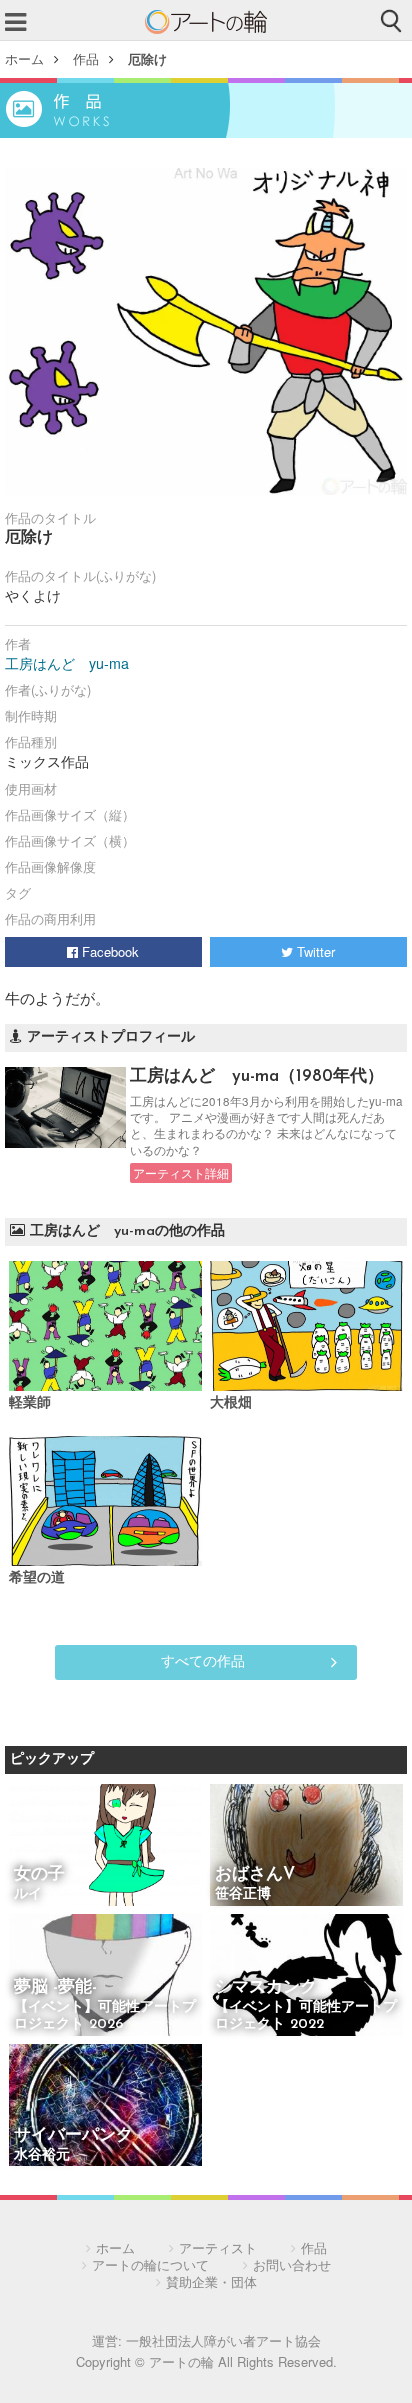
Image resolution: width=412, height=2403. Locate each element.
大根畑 (231, 1403)
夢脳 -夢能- (55, 1987)
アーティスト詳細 (181, 1173)
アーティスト (218, 2247)
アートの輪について (150, 2264)
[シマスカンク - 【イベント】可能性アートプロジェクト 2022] (306, 1976)
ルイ (28, 1894)
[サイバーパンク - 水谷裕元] (105, 2106)
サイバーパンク (73, 2135)
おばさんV (255, 1874)
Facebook (108, 951)
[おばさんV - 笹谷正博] (306, 1846)
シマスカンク (266, 1987)
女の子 (39, 1874)
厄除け (147, 58)
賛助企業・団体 (211, 2281)
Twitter (314, 951)
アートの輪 (206, 22)
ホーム (24, 58)
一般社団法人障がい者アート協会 (223, 2340)
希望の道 (44, 1578)
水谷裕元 (42, 2155)
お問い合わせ (292, 2264)
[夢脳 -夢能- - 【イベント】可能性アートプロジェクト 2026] (105, 1976)
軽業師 (37, 1403)
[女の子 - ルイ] (105, 1846)
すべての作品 (203, 1660)
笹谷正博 (243, 1894)
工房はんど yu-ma (67, 663)
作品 (86, 58)
